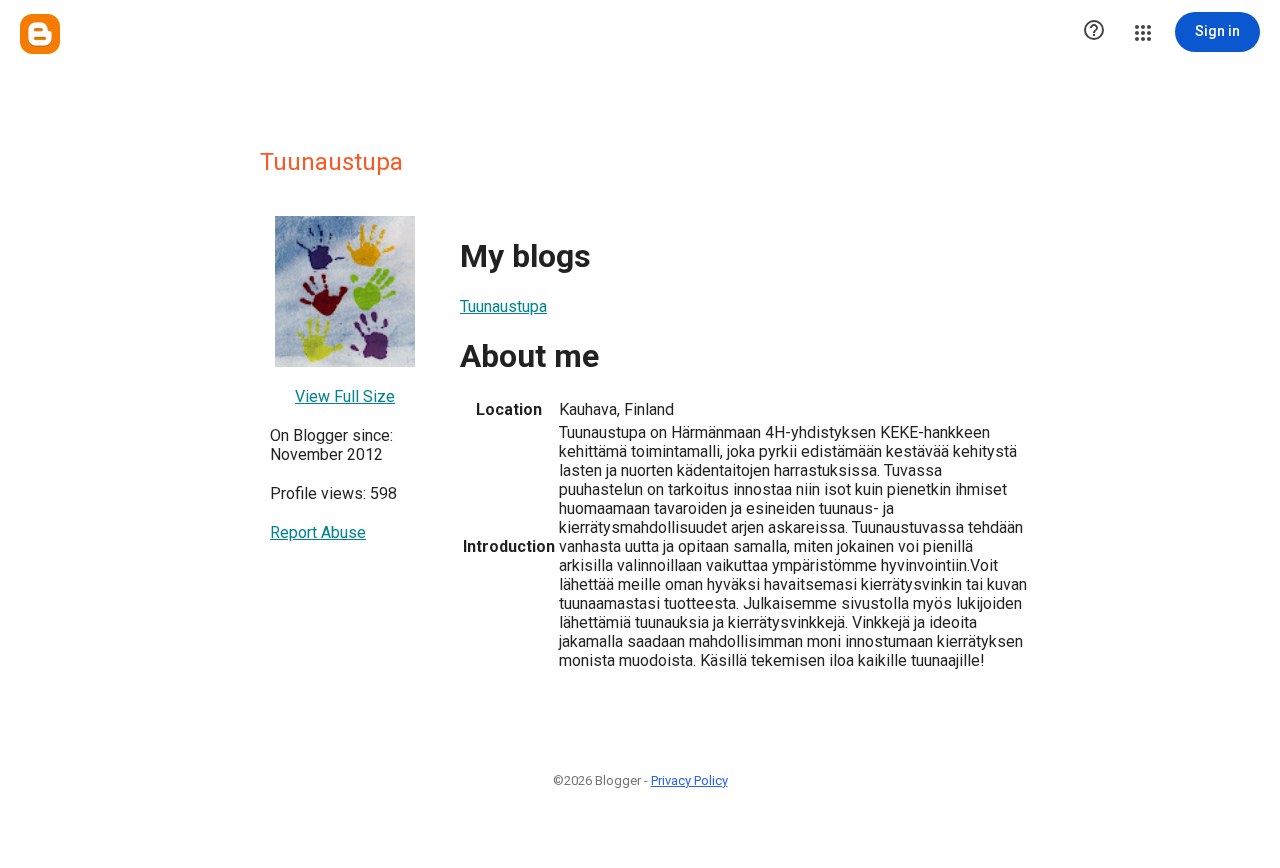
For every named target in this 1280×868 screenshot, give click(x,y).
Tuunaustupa (503, 306)
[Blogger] (40, 34)
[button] (1094, 32)
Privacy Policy (689, 780)
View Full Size (345, 396)
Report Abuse (318, 532)
